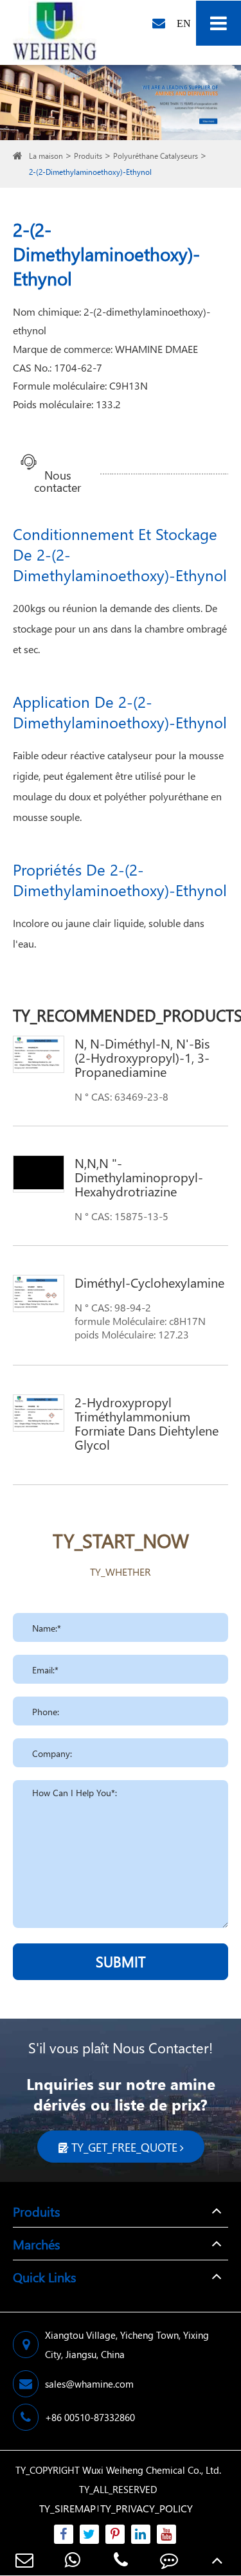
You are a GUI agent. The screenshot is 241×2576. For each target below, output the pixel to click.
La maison (46, 156)
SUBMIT (121, 1961)
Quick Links (44, 2276)
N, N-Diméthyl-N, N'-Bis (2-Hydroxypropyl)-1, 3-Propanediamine (142, 1057)
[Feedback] (169, 2560)
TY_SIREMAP (67, 2508)
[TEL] (121, 2560)
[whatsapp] (72, 2560)
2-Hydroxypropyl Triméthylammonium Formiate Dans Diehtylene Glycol (147, 1423)
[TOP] (217, 2560)
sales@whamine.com (89, 2384)
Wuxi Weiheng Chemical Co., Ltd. (152, 2470)
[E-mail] (24, 2560)
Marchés (36, 2244)
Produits (88, 156)
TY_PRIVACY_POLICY (147, 2508)
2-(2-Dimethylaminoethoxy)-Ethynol (90, 172)
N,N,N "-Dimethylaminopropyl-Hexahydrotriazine (139, 1176)
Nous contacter (58, 475)
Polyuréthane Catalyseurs (156, 156)
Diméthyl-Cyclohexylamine (149, 1282)
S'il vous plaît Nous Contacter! (121, 2048)
